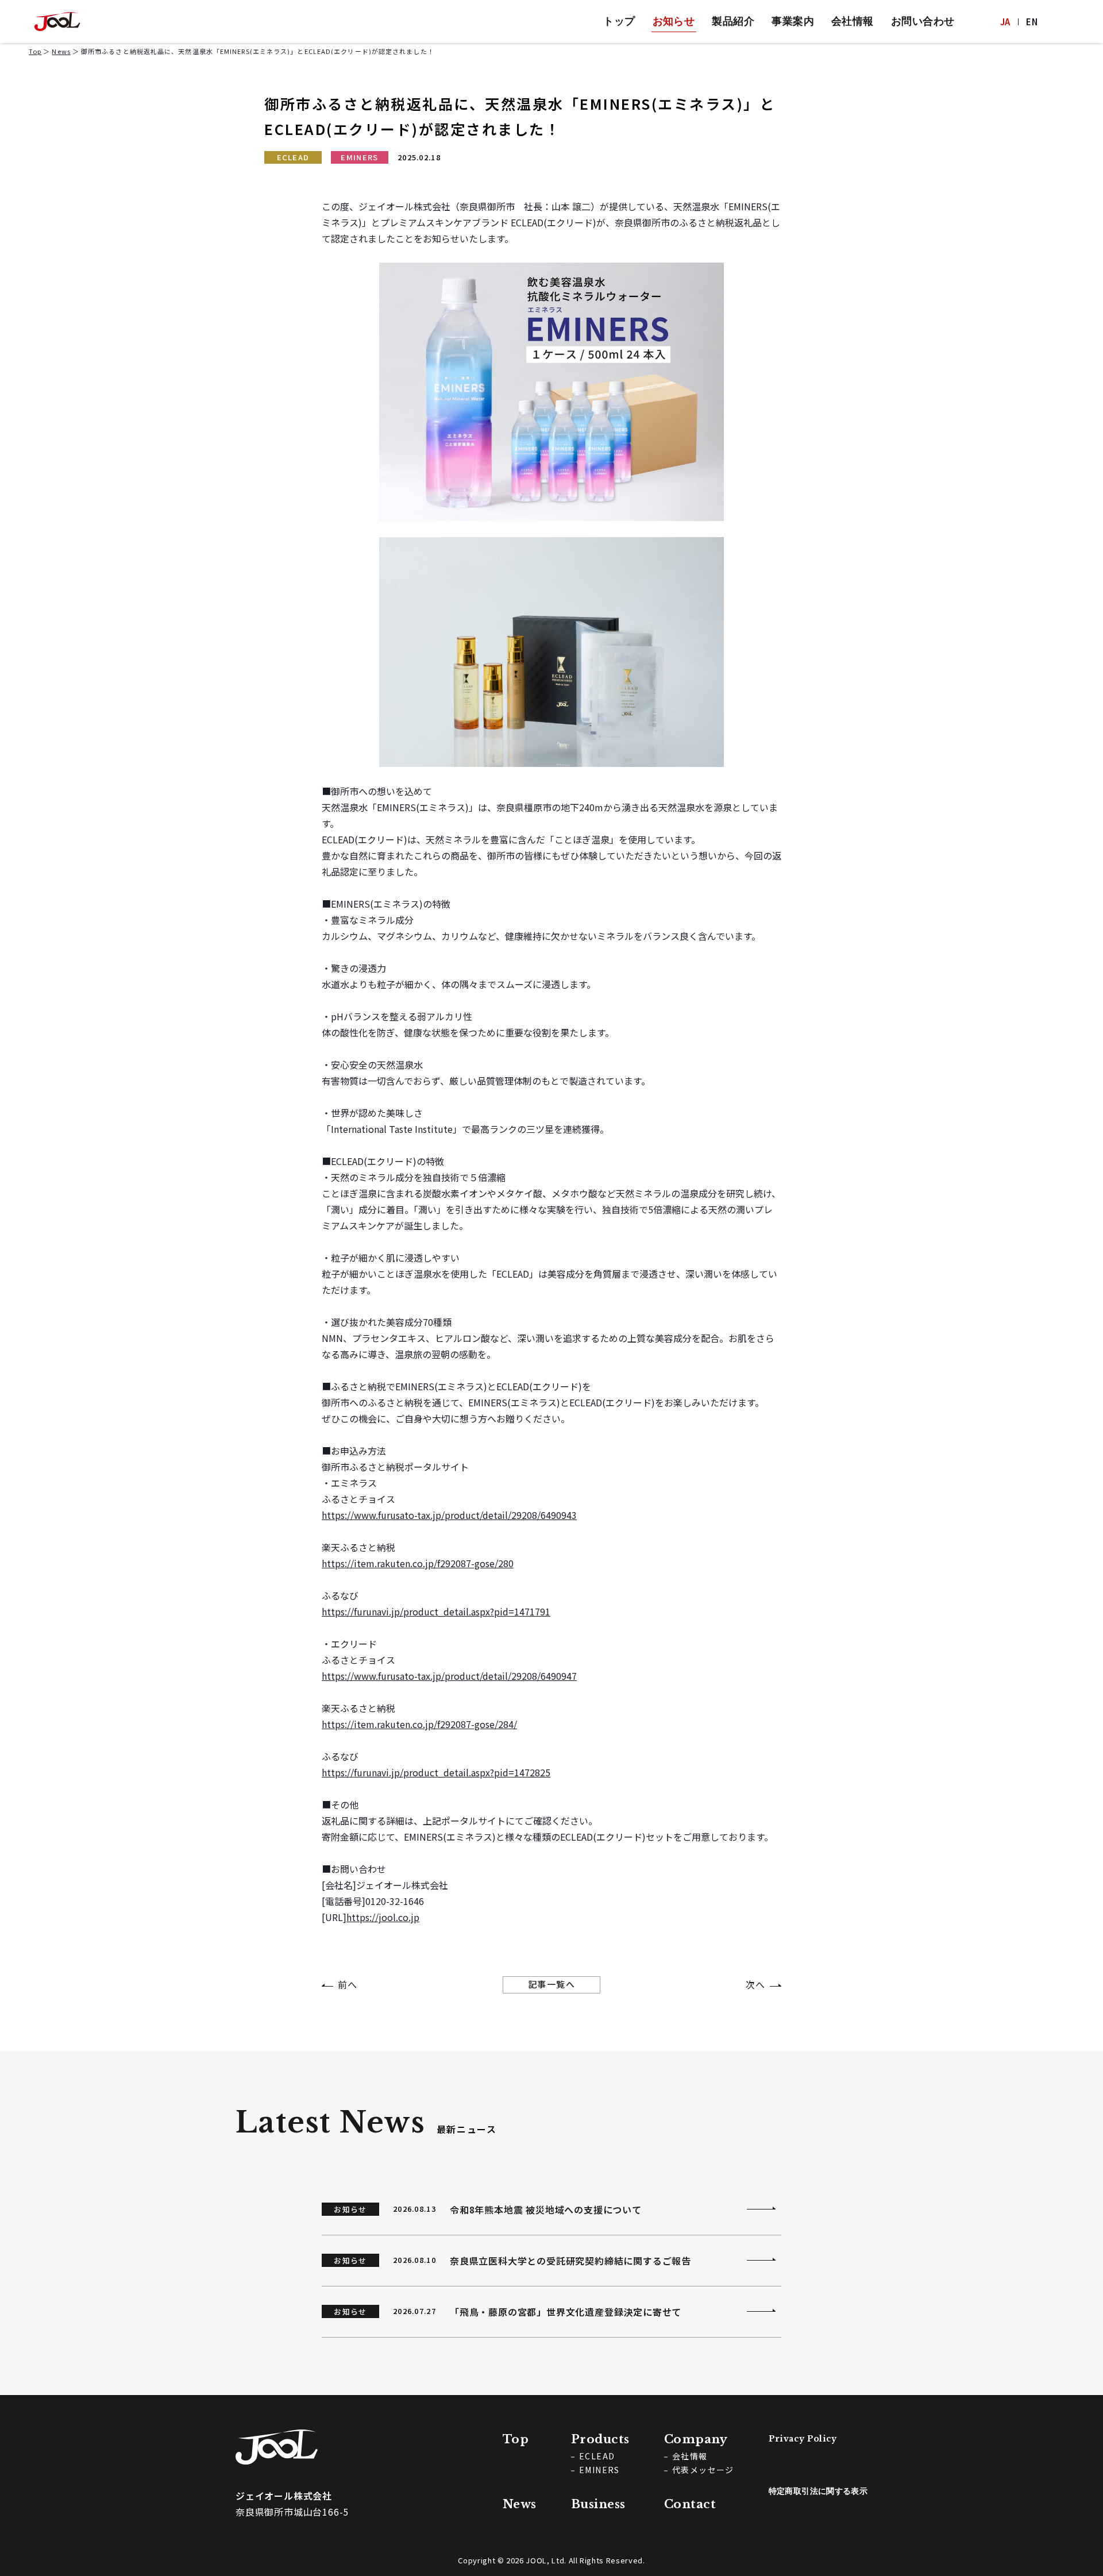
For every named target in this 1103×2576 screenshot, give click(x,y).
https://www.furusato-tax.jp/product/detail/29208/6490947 (449, 1676)
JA (1005, 22)
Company (696, 2439)
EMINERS (359, 157)
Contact (690, 2504)
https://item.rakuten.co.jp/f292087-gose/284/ (419, 1724)
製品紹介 (733, 21)
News (61, 51)
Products (600, 2439)
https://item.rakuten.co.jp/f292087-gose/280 (418, 1563)
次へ (755, 1984)
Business (598, 2504)
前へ (348, 1984)
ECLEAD (293, 157)
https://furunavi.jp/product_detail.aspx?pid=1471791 (436, 1611)
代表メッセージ (703, 2470)
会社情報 (853, 21)
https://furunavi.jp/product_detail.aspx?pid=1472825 (436, 1772)
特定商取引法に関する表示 (818, 2491)
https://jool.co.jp (383, 1917)
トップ (619, 21)
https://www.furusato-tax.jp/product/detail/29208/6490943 (449, 1515)
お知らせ (674, 21)
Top (35, 51)
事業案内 (793, 21)
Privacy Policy (803, 2439)
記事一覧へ (552, 1984)
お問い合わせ (923, 21)
